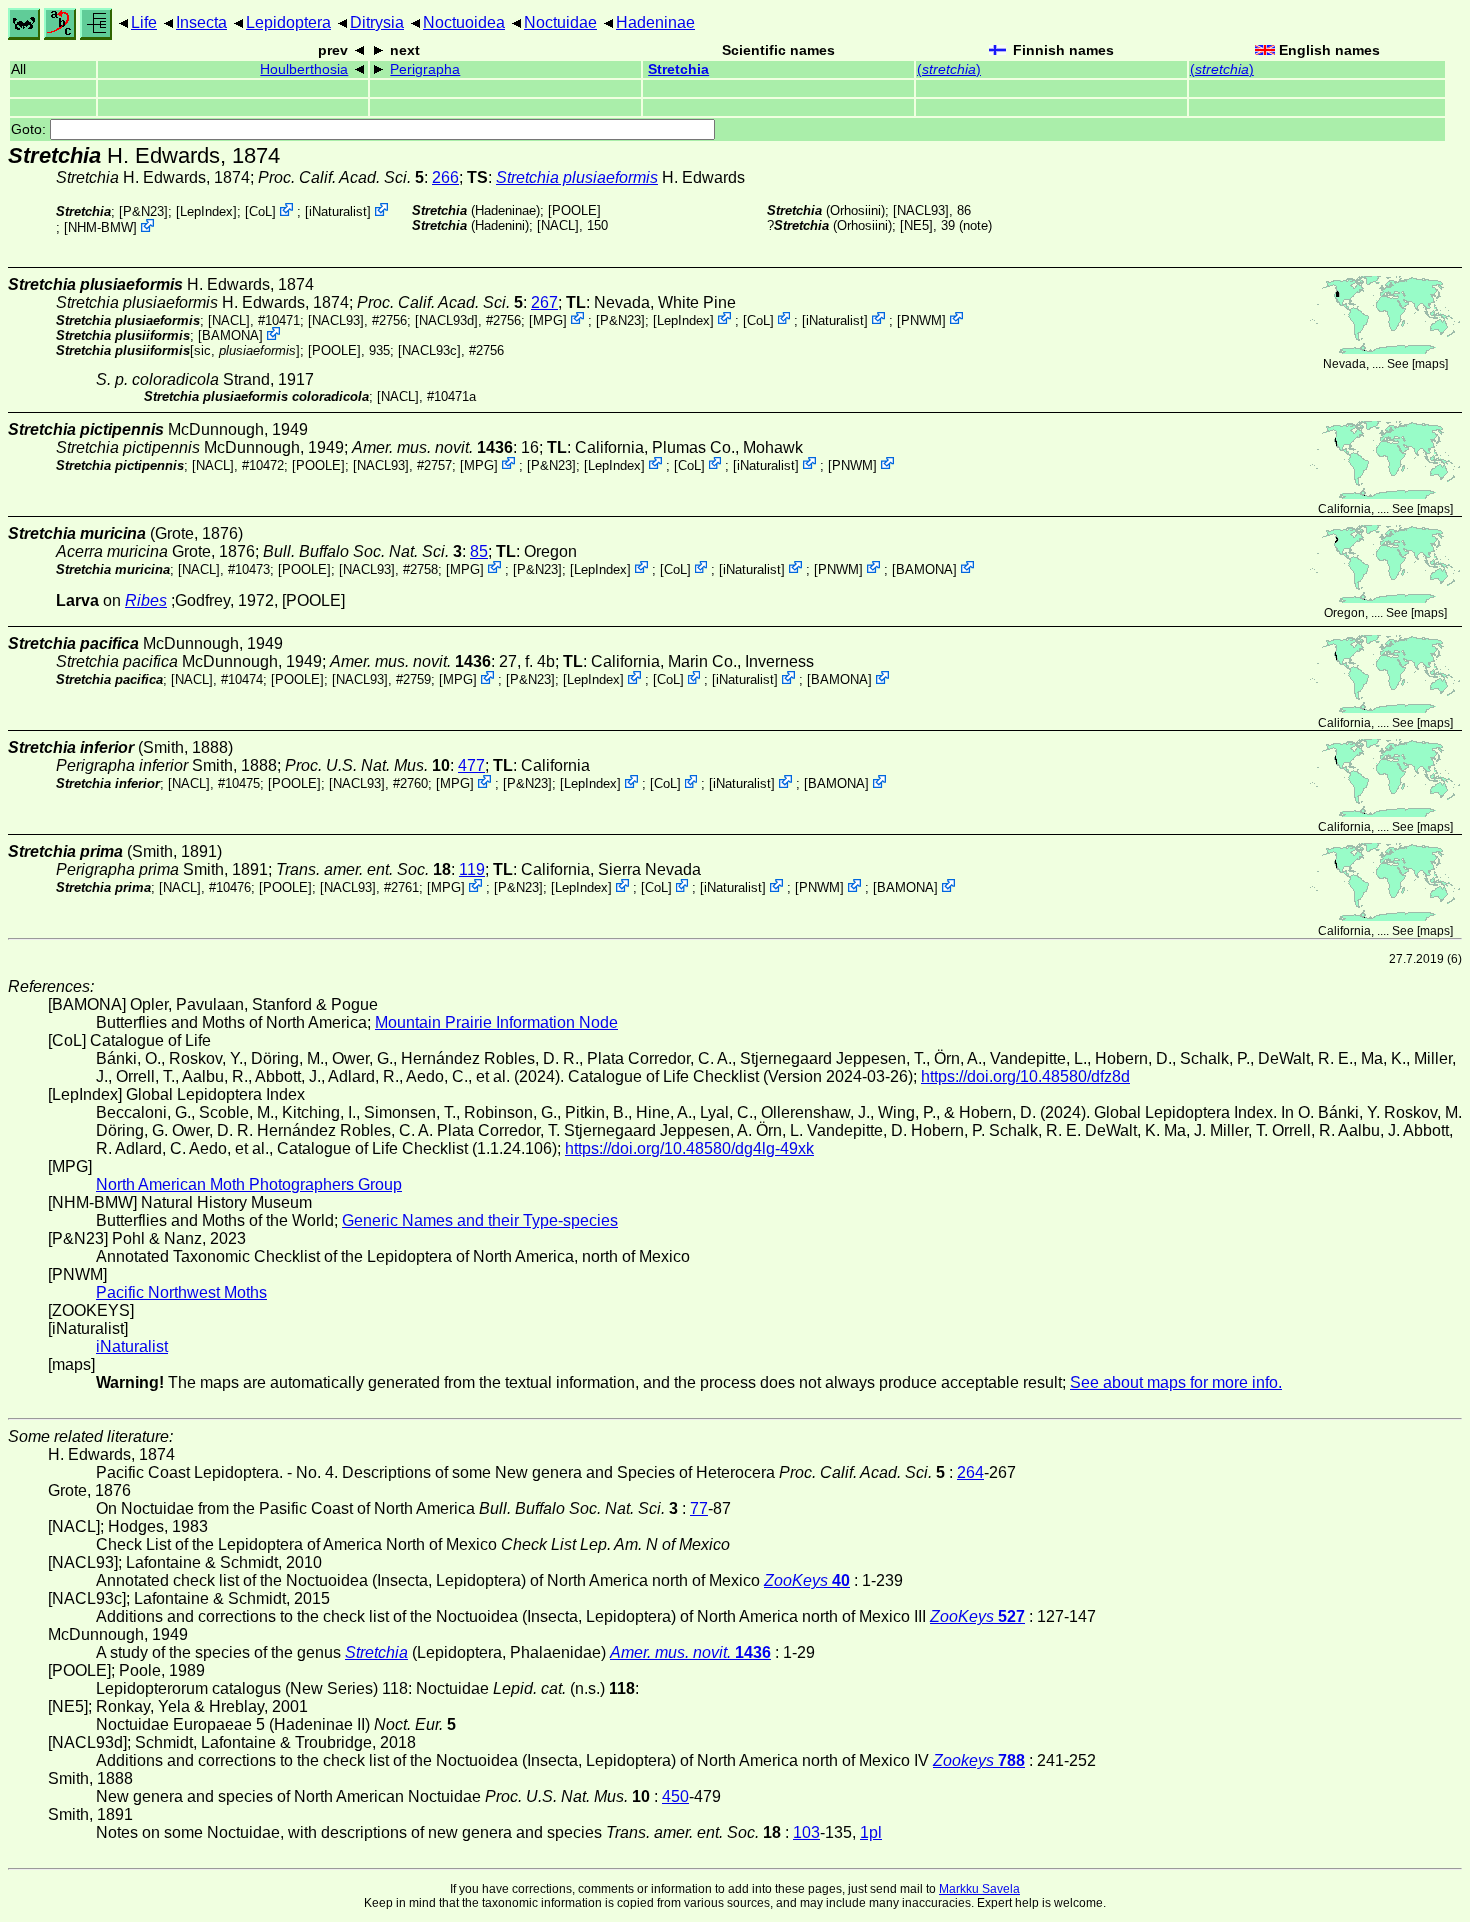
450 (675, 1796)
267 (544, 302)
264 (970, 1472)
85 (479, 551)
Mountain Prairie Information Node (496, 1022)
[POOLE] (574, 210)
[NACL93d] (446, 319)
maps (1430, 364)
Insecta (201, 22)
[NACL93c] (429, 350)
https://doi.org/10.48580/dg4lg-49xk (689, 1148)
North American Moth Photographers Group (249, 1184)
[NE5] (916, 225)
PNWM (921, 319)
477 (471, 765)
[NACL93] (921, 210)
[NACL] (558, 225)
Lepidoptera (288, 22)
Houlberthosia (304, 69)
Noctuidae (560, 22)
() (949, 69)
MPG (548, 319)
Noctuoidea (464, 22)
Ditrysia (377, 22)
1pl (871, 1832)
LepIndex (206, 211)
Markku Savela (979, 1889)
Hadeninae (655, 22)
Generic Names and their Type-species (480, 1220)
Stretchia (678, 69)
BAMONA (230, 335)
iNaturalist (338, 211)
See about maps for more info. (1176, 1382)
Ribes (146, 600)
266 (445, 177)
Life (144, 22)
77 (699, 1508)
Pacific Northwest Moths (181, 1292)
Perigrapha (425, 69)
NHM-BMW (100, 227)
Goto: (30, 129)
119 (472, 869)
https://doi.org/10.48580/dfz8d (1025, 1076)
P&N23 (143, 211)
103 (806, 1832)
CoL (260, 211)
